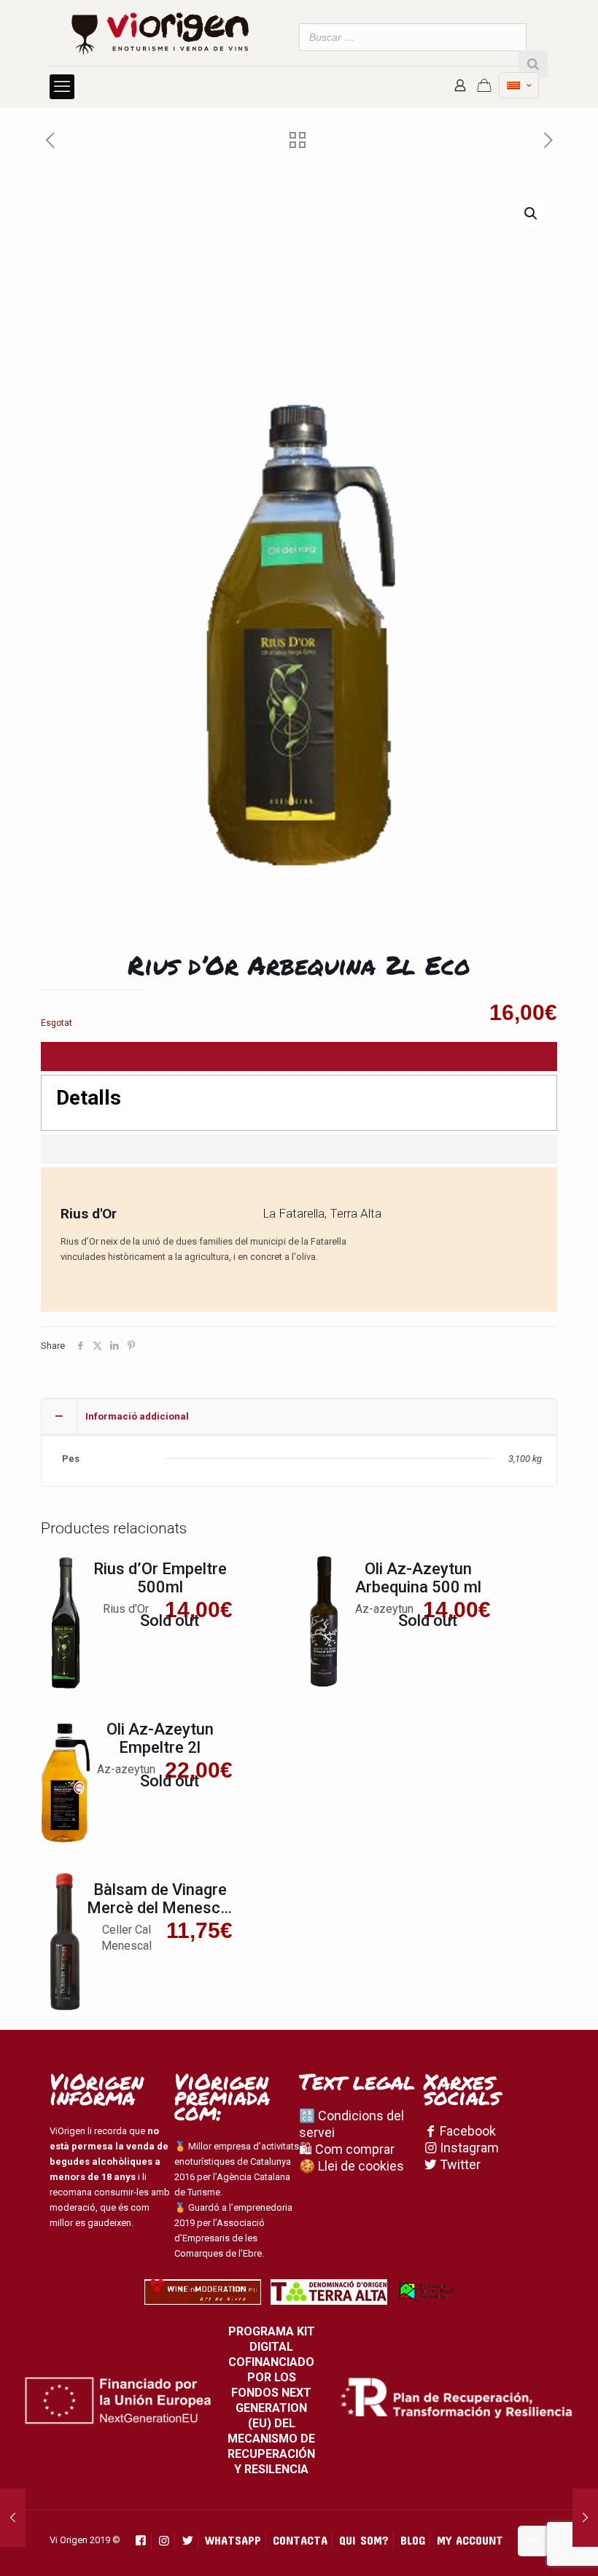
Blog (413, 2540)
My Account (470, 2540)
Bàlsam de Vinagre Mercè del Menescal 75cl (160, 1908)
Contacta (300, 2540)
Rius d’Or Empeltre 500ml (160, 1578)
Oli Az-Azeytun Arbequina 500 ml (418, 1578)
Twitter (459, 2164)
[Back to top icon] (533, 2541)
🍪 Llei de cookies (352, 2166)
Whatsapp (233, 2540)
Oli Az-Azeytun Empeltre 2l (160, 1738)
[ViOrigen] (160, 33)
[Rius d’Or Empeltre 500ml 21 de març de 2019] (13, 2518)
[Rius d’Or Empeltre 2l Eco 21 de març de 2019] (585, 2518)
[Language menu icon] (519, 85)
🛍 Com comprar (347, 2149)
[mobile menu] (62, 87)
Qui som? (364, 2540)
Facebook (466, 2131)
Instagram (468, 2148)
